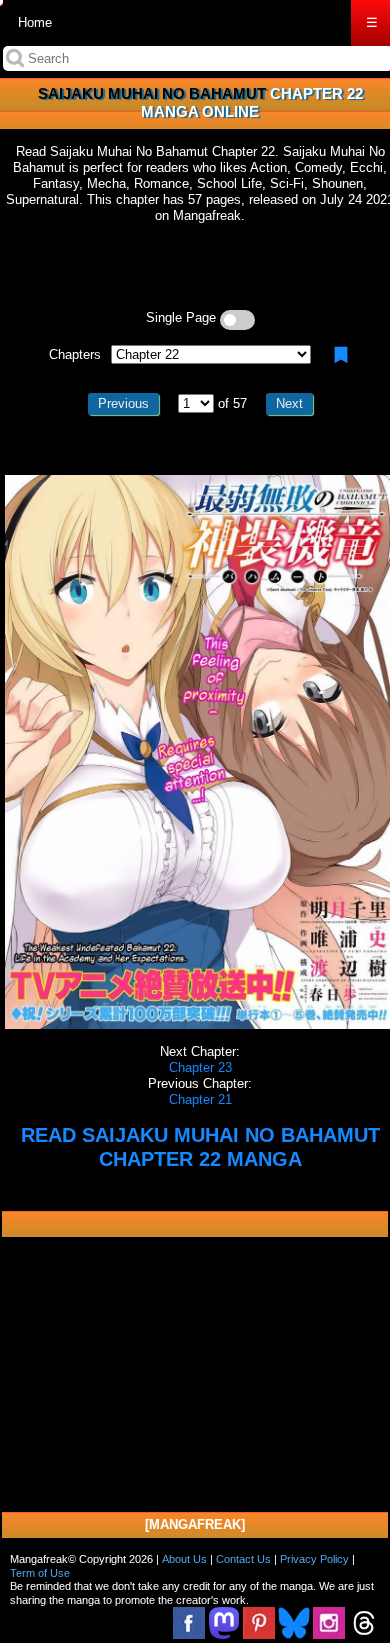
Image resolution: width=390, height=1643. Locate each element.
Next (289, 403)
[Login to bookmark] (341, 355)
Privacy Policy (314, 1559)
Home (35, 22)
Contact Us (243, 1559)
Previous (123, 403)
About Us (184, 1559)
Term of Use (40, 1573)
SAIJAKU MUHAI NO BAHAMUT (152, 93)
